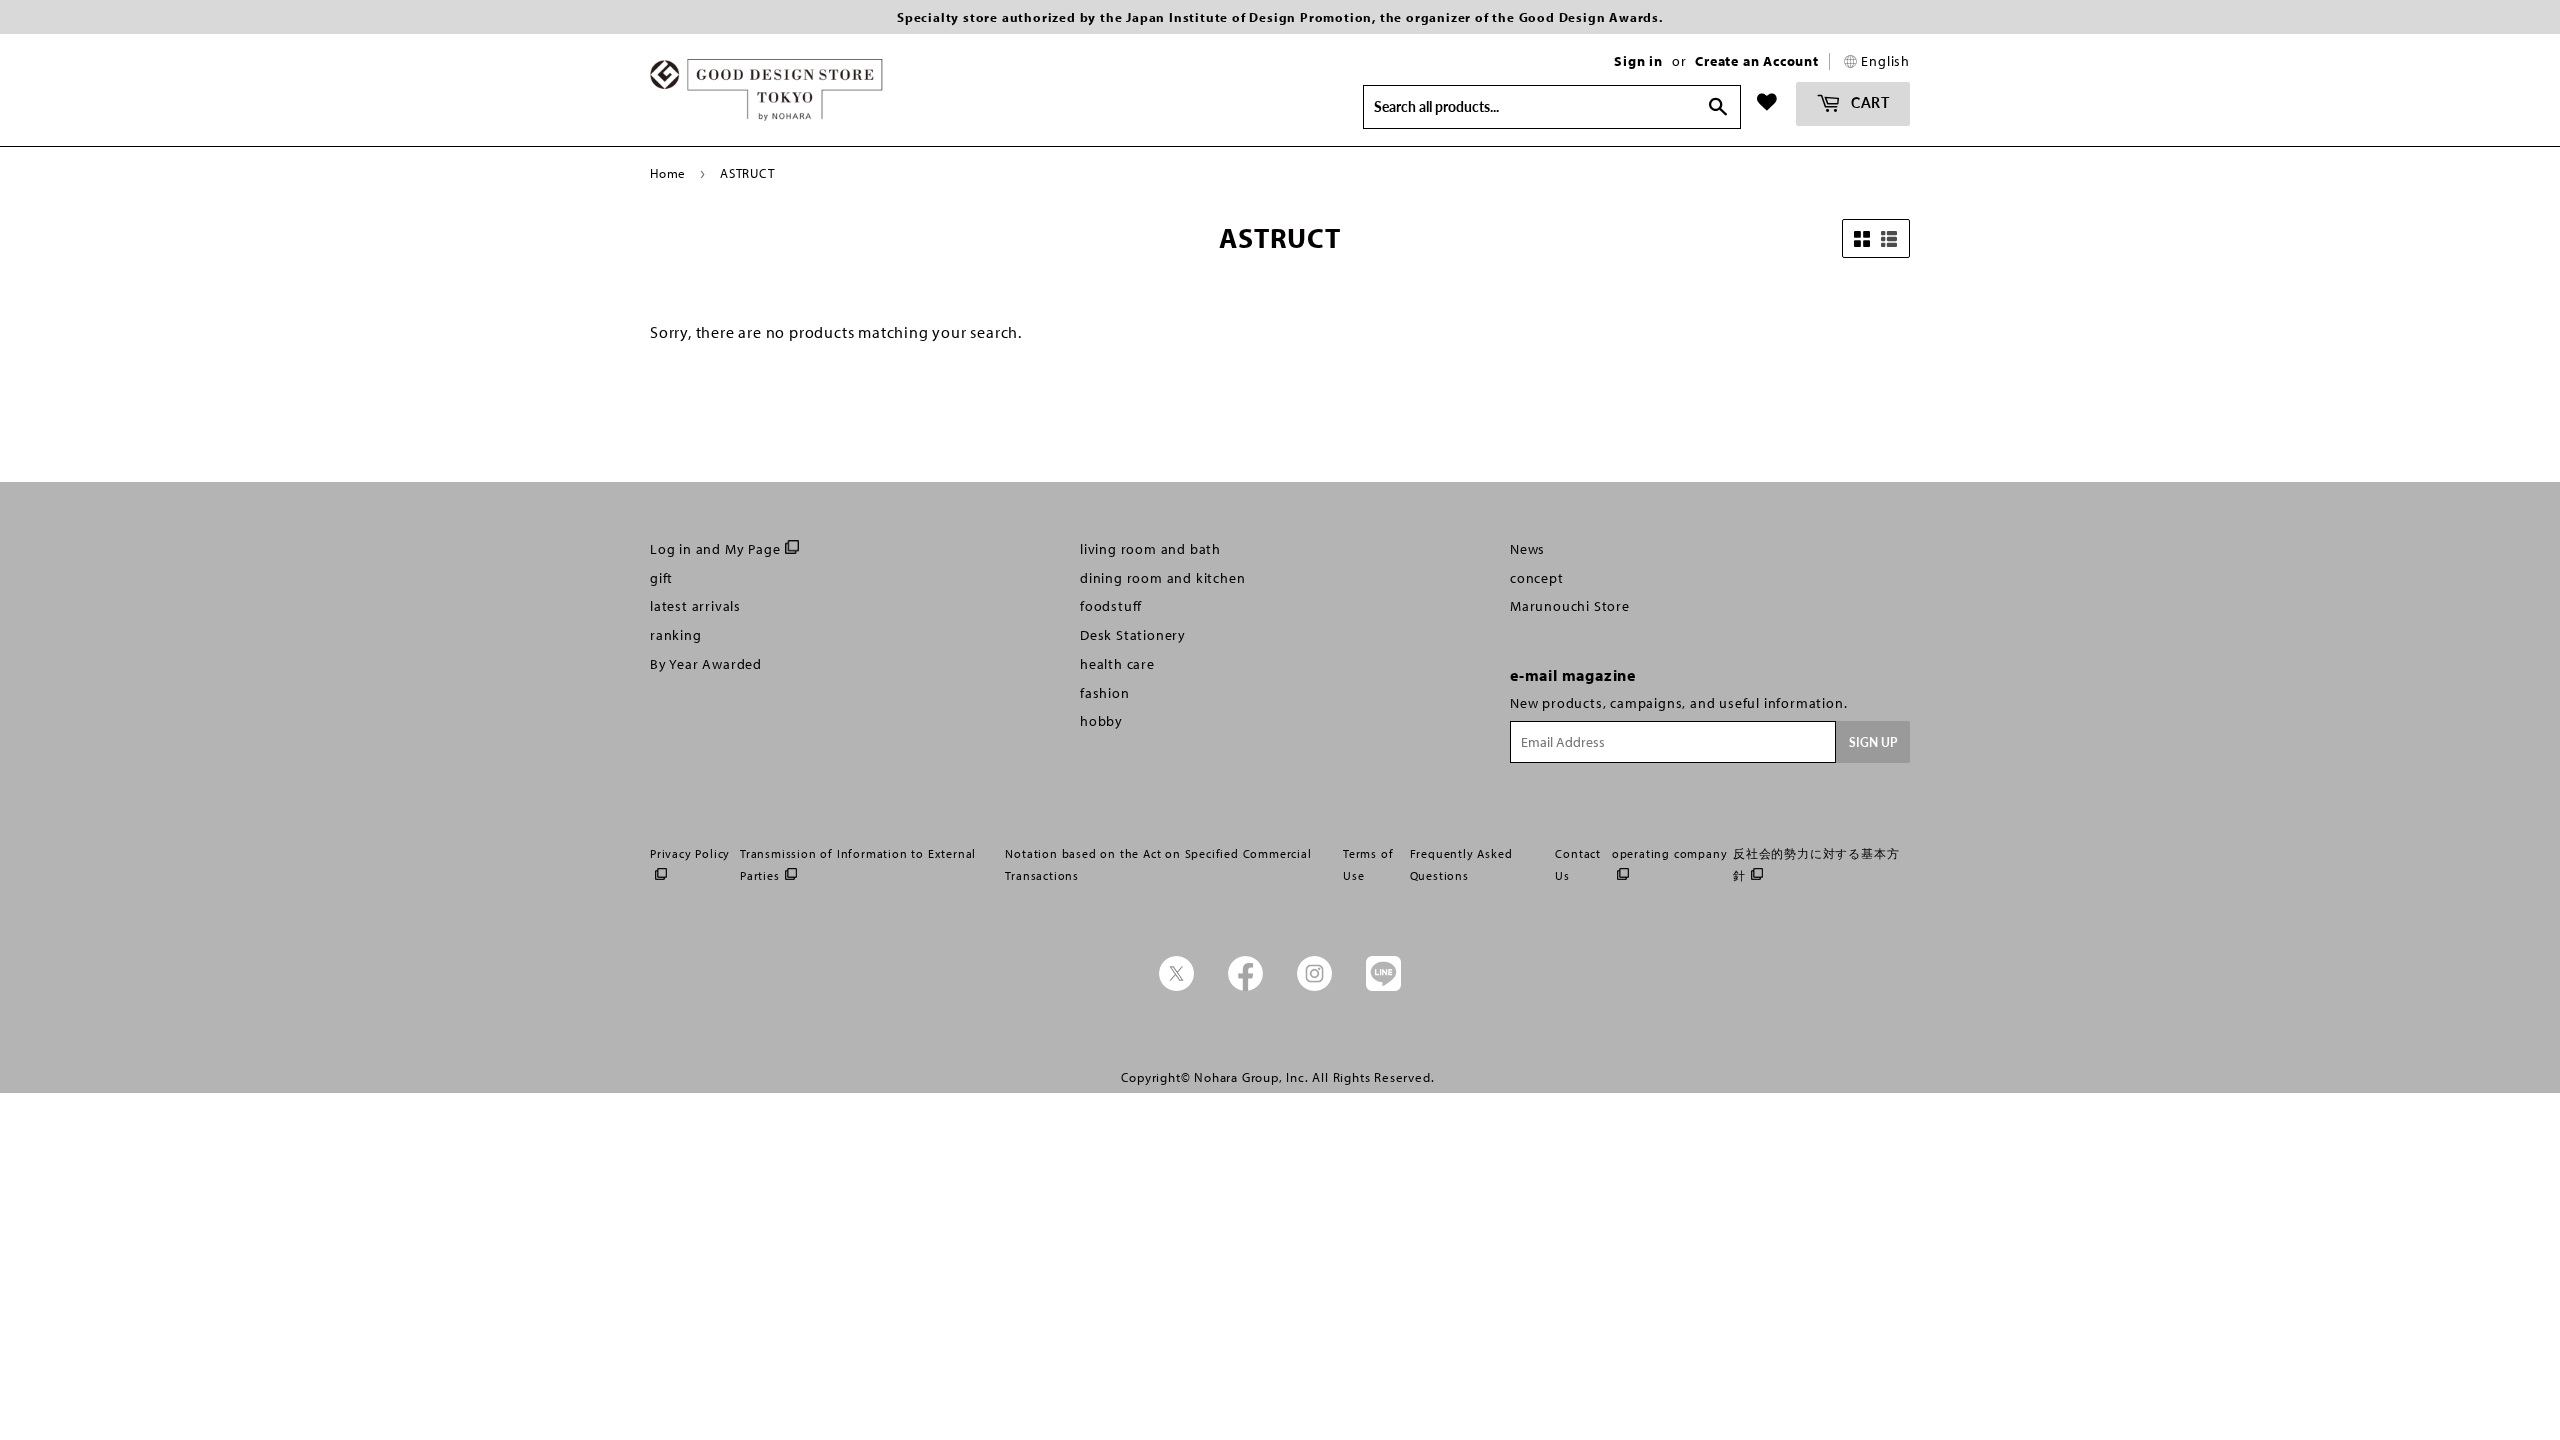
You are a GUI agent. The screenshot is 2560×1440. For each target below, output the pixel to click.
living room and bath (1150, 549)
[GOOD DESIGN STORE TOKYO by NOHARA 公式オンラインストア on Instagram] (1314, 986)
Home (668, 173)
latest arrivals (695, 606)
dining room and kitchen (1162, 578)
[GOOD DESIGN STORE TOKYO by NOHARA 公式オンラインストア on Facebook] (1245, 986)
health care (1117, 664)
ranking (676, 635)
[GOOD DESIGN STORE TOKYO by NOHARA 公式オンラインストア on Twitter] (1176, 986)
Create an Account (1757, 61)
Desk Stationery (1133, 635)
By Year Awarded (706, 664)
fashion (1105, 693)
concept (1537, 578)
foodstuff (1111, 606)
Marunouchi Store (1570, 606)
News (1527, 549)
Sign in (1638, 61)
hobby (1101, 721)
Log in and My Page (715, 549)
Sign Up (1873, 742)
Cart (1868, 102)
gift (661, 578)
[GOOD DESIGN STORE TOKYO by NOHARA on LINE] (1383, 986)
